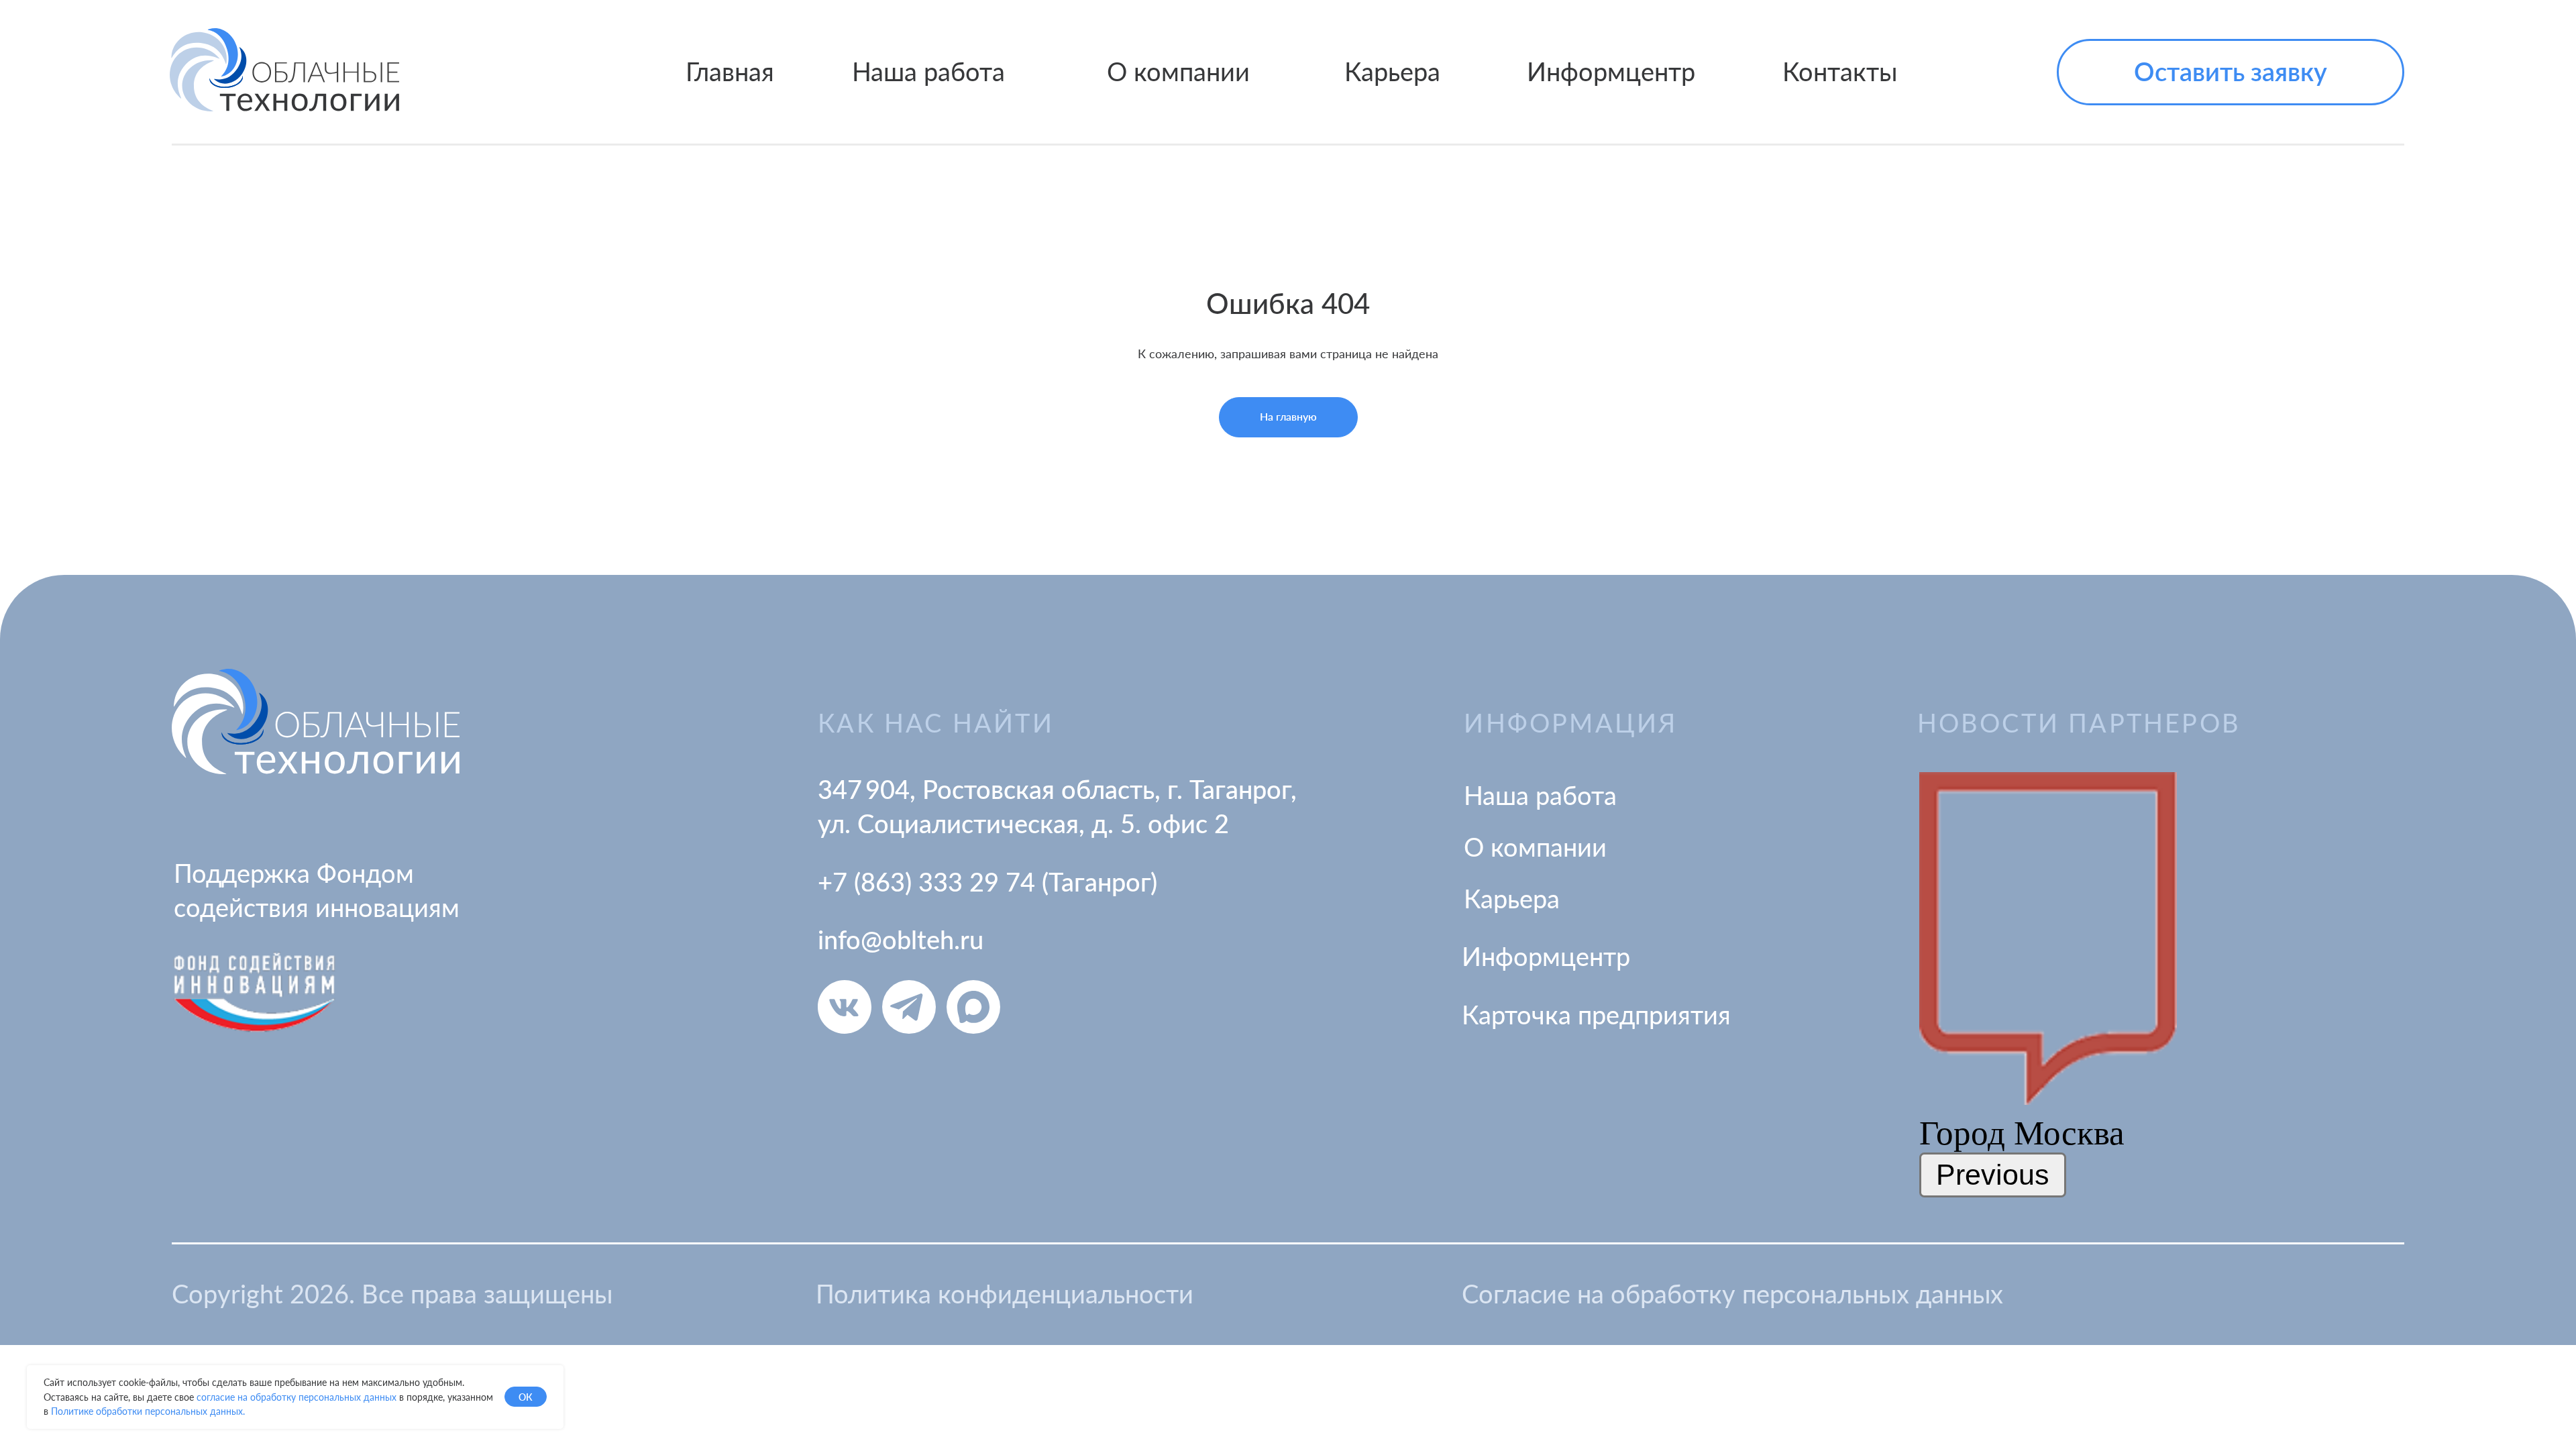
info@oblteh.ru (901, 939)
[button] (2231, 72)
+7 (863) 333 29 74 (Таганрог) (987, 881)
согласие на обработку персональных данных (297, 1397)
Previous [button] (1993, 1175)
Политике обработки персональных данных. (148, 1411)
